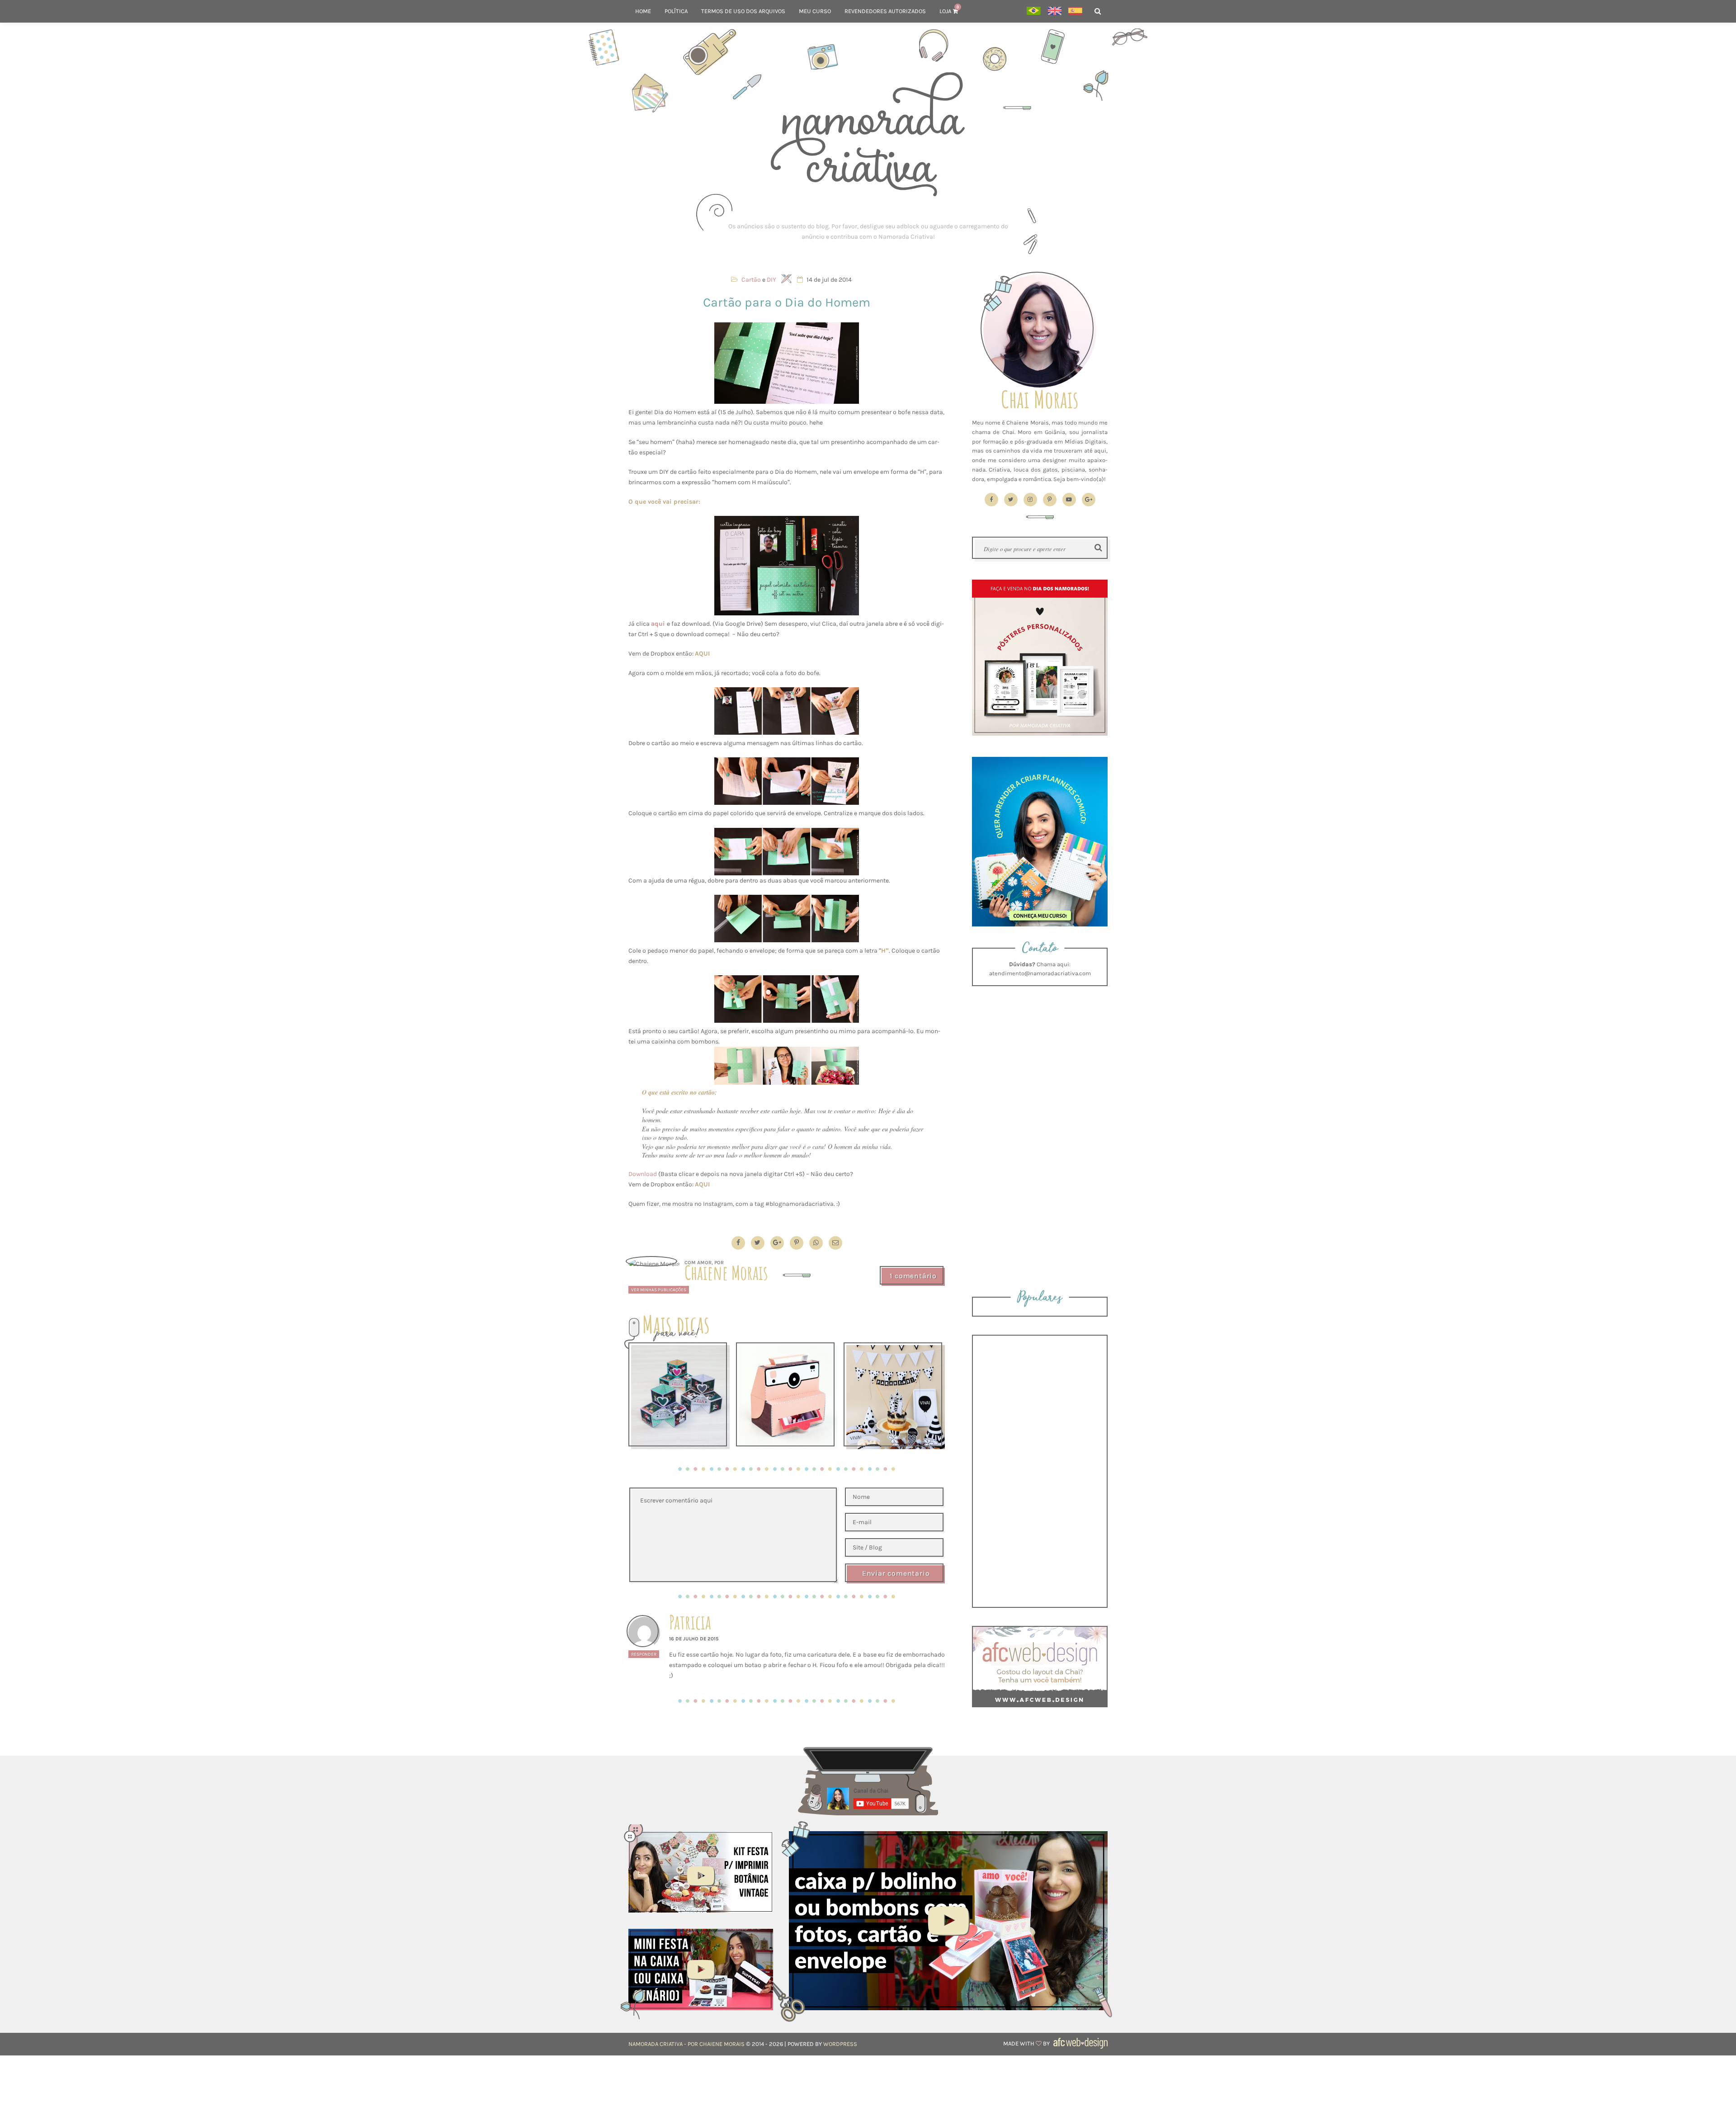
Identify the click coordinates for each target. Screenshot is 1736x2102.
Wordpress (840, 2044)
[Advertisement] (868, 231)
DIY (771, 280)
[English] (1054, 12)
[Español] (1075, 12)
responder (644, 1654)
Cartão (751, 280)
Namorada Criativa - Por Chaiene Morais (686, 2044)
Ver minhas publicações (659, 1290)
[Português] (1034, 12)
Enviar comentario (896, 1573)
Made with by (1027, 2043)
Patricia (690, 1622)
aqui (658, 624)
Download (643, 1174)
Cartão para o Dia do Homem (787, 302)
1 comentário (913, 1276)
